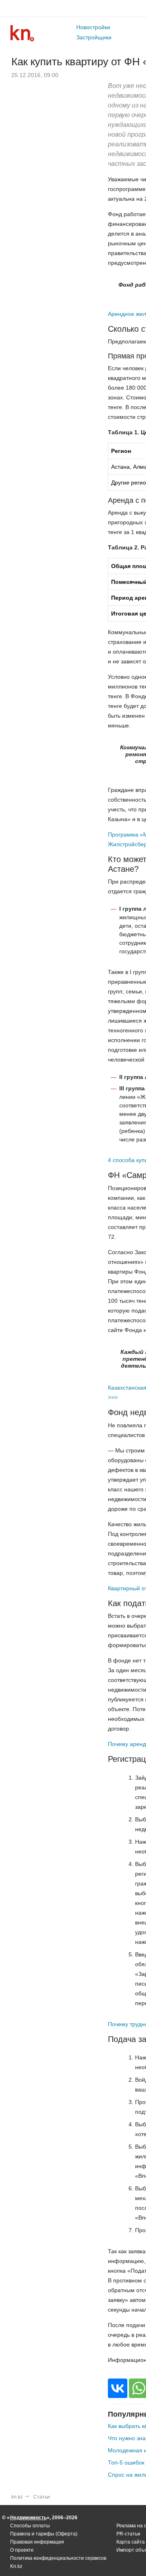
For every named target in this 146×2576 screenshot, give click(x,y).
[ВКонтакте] (118, 2388)
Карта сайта (131, 2542)
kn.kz (17, 2497)
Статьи (42, 2497)
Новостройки (93, 27)
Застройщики (94, 37)
